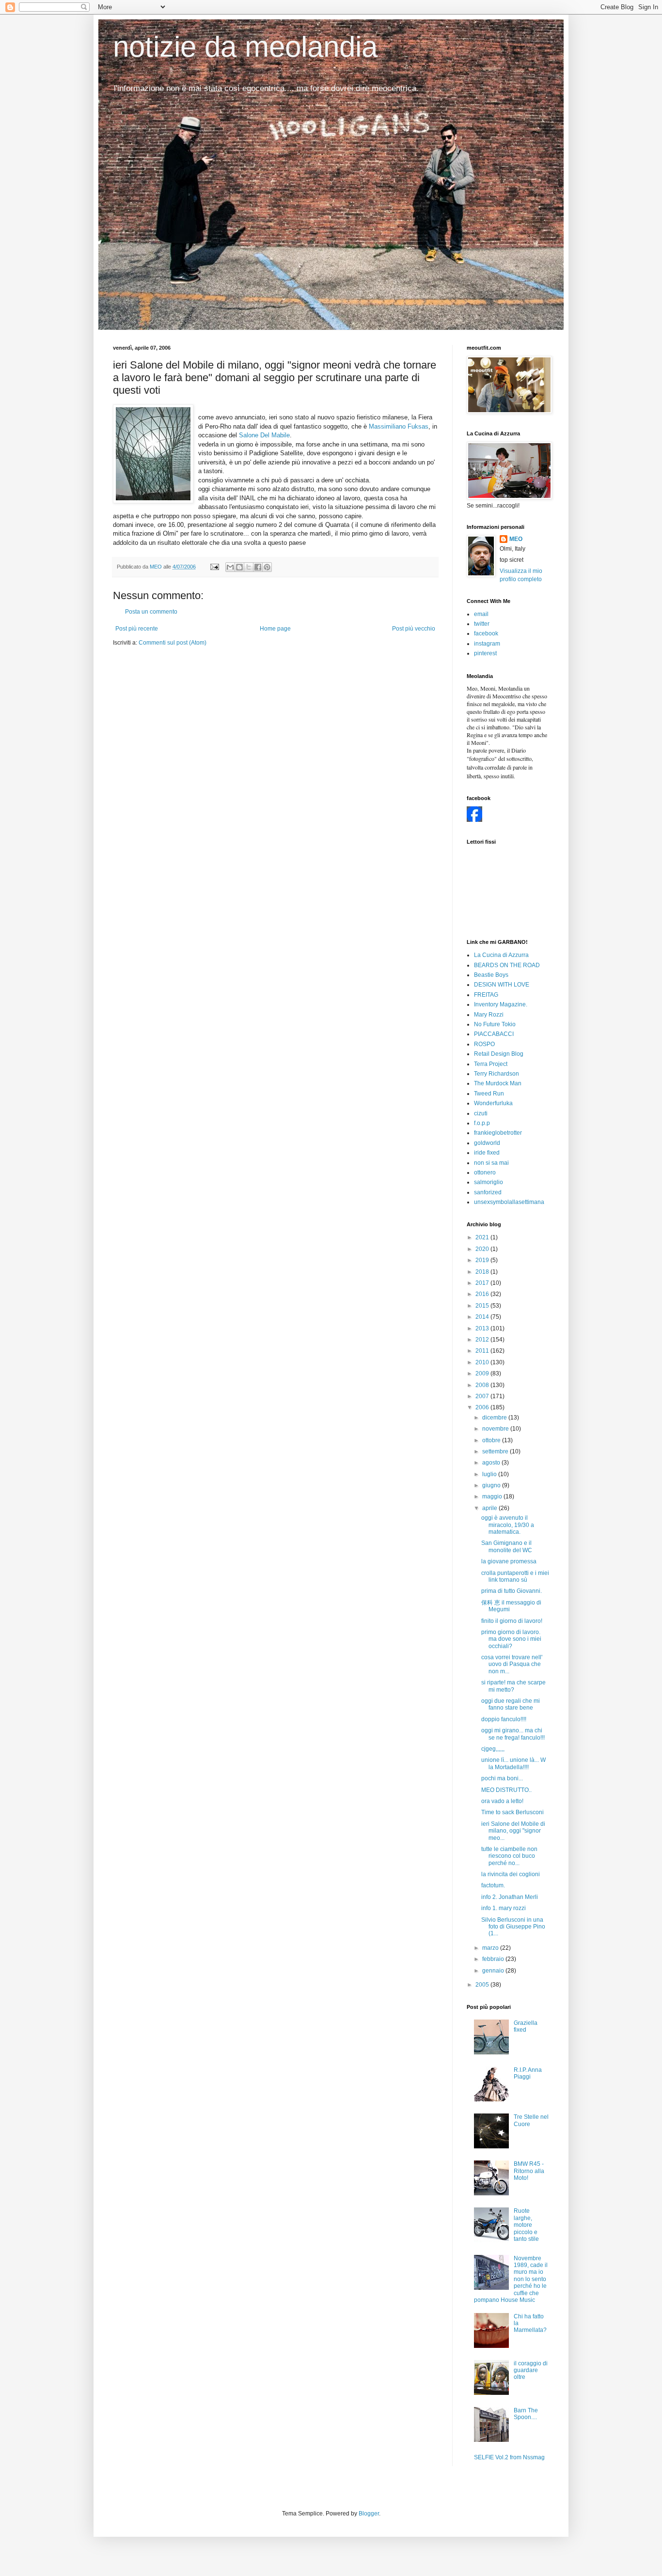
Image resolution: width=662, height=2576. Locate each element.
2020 (483, 1249)
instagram (487, 644)
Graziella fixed (526, 2026)
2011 (483, 1351)
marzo (491, 1948)
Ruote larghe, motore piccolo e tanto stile (526, 2225)
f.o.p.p (482, 1123)
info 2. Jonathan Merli (510, 1897)
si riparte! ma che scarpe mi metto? (513, 1686)
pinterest (485, 653)
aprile (490, 1508)
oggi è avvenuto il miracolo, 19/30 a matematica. (508, 1525)
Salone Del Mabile (264, 435)
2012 (483, 1340)
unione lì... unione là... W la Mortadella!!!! (513, 1763)
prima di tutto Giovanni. (512, 1591)
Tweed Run (489, 1094)
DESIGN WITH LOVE (502, 985)
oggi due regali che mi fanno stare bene (511, 1704)
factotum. (493, 1885)
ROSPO (484, 1044)
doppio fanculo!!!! (504, 1719)
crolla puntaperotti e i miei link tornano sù (515, 1576)
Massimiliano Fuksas (399, 426)
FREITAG (486, 995)
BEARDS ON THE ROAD (507, 965)
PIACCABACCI (494, 1034)
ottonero (485, 1172)
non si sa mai (491, 1163)
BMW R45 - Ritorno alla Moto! (529, 2171)
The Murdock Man (498, 1083)
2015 (483, 1306)
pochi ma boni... (502, 1778)
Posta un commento (151, 612)
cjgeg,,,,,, (493, 1749)
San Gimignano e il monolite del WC (507, 1546)
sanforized (488, 1192)
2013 (483, 1328)
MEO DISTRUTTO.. (506, 1790)
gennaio (494, 1971)
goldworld (487, 1143)
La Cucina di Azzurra (501, 955)
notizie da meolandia (245, 47)
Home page (275, 629)
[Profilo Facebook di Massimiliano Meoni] (474, 820)
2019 (483, 1260)
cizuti (481, 1113)
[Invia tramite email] (230, 567)
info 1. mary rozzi (504, 1908)
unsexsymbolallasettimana (509, 1202)
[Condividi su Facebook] (258, 567)
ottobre (492, 1440)
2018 (483, 1272)
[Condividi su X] (249, 567)
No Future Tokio (495, 1024)
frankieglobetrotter (498, 1133)
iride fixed (487, 1153)
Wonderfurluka (493, 1103)
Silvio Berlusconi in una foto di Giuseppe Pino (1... (513, 1927)
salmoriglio (489, 1182)
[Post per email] (214, 567)
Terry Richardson (496, 1074)
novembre (496, 1429)
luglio (490, 1474)
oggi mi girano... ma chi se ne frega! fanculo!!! (513, 1734)
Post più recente (137, 629)
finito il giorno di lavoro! (512, 1621)
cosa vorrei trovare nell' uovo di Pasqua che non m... (512, 1664)
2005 (483, 1985)
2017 (483, 1283)
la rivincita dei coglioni (511, 1874)
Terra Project (491, 1064)
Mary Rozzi (489, 1015)
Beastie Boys (491, 975)
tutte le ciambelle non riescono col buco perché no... (509, 1856)
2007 (483, 1396)
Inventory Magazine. (501, 1004)
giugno (492, 1485)
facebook (486, 633)
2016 (483, 1294)
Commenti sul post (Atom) (173, 643)
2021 (483, 1237)
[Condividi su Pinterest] (267, 567)
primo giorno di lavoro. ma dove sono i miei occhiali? (511, 1639)
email (481, 614)
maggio (493, 1496)
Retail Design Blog (499, 1054)
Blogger (369, 2514)
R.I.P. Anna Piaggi (528, 2073)
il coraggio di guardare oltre (531, 2370)
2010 (483, 1362)
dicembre (495, 1418)
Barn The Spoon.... (526, 2414)
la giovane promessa (509, 1561)
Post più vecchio (414, 629)
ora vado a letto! (502, 1801)
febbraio (494, 1959)
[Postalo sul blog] (239, 567)
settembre (496, 1451)
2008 (483, 1385)
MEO (516, 539)
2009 (483, 1373)
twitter (482, 624)
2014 (483, 1317)
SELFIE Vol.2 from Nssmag (509, 2457)
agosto (492, 1463)
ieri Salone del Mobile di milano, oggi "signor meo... (513, 1831)
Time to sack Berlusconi (512, 1812)
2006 (483, 1407)
